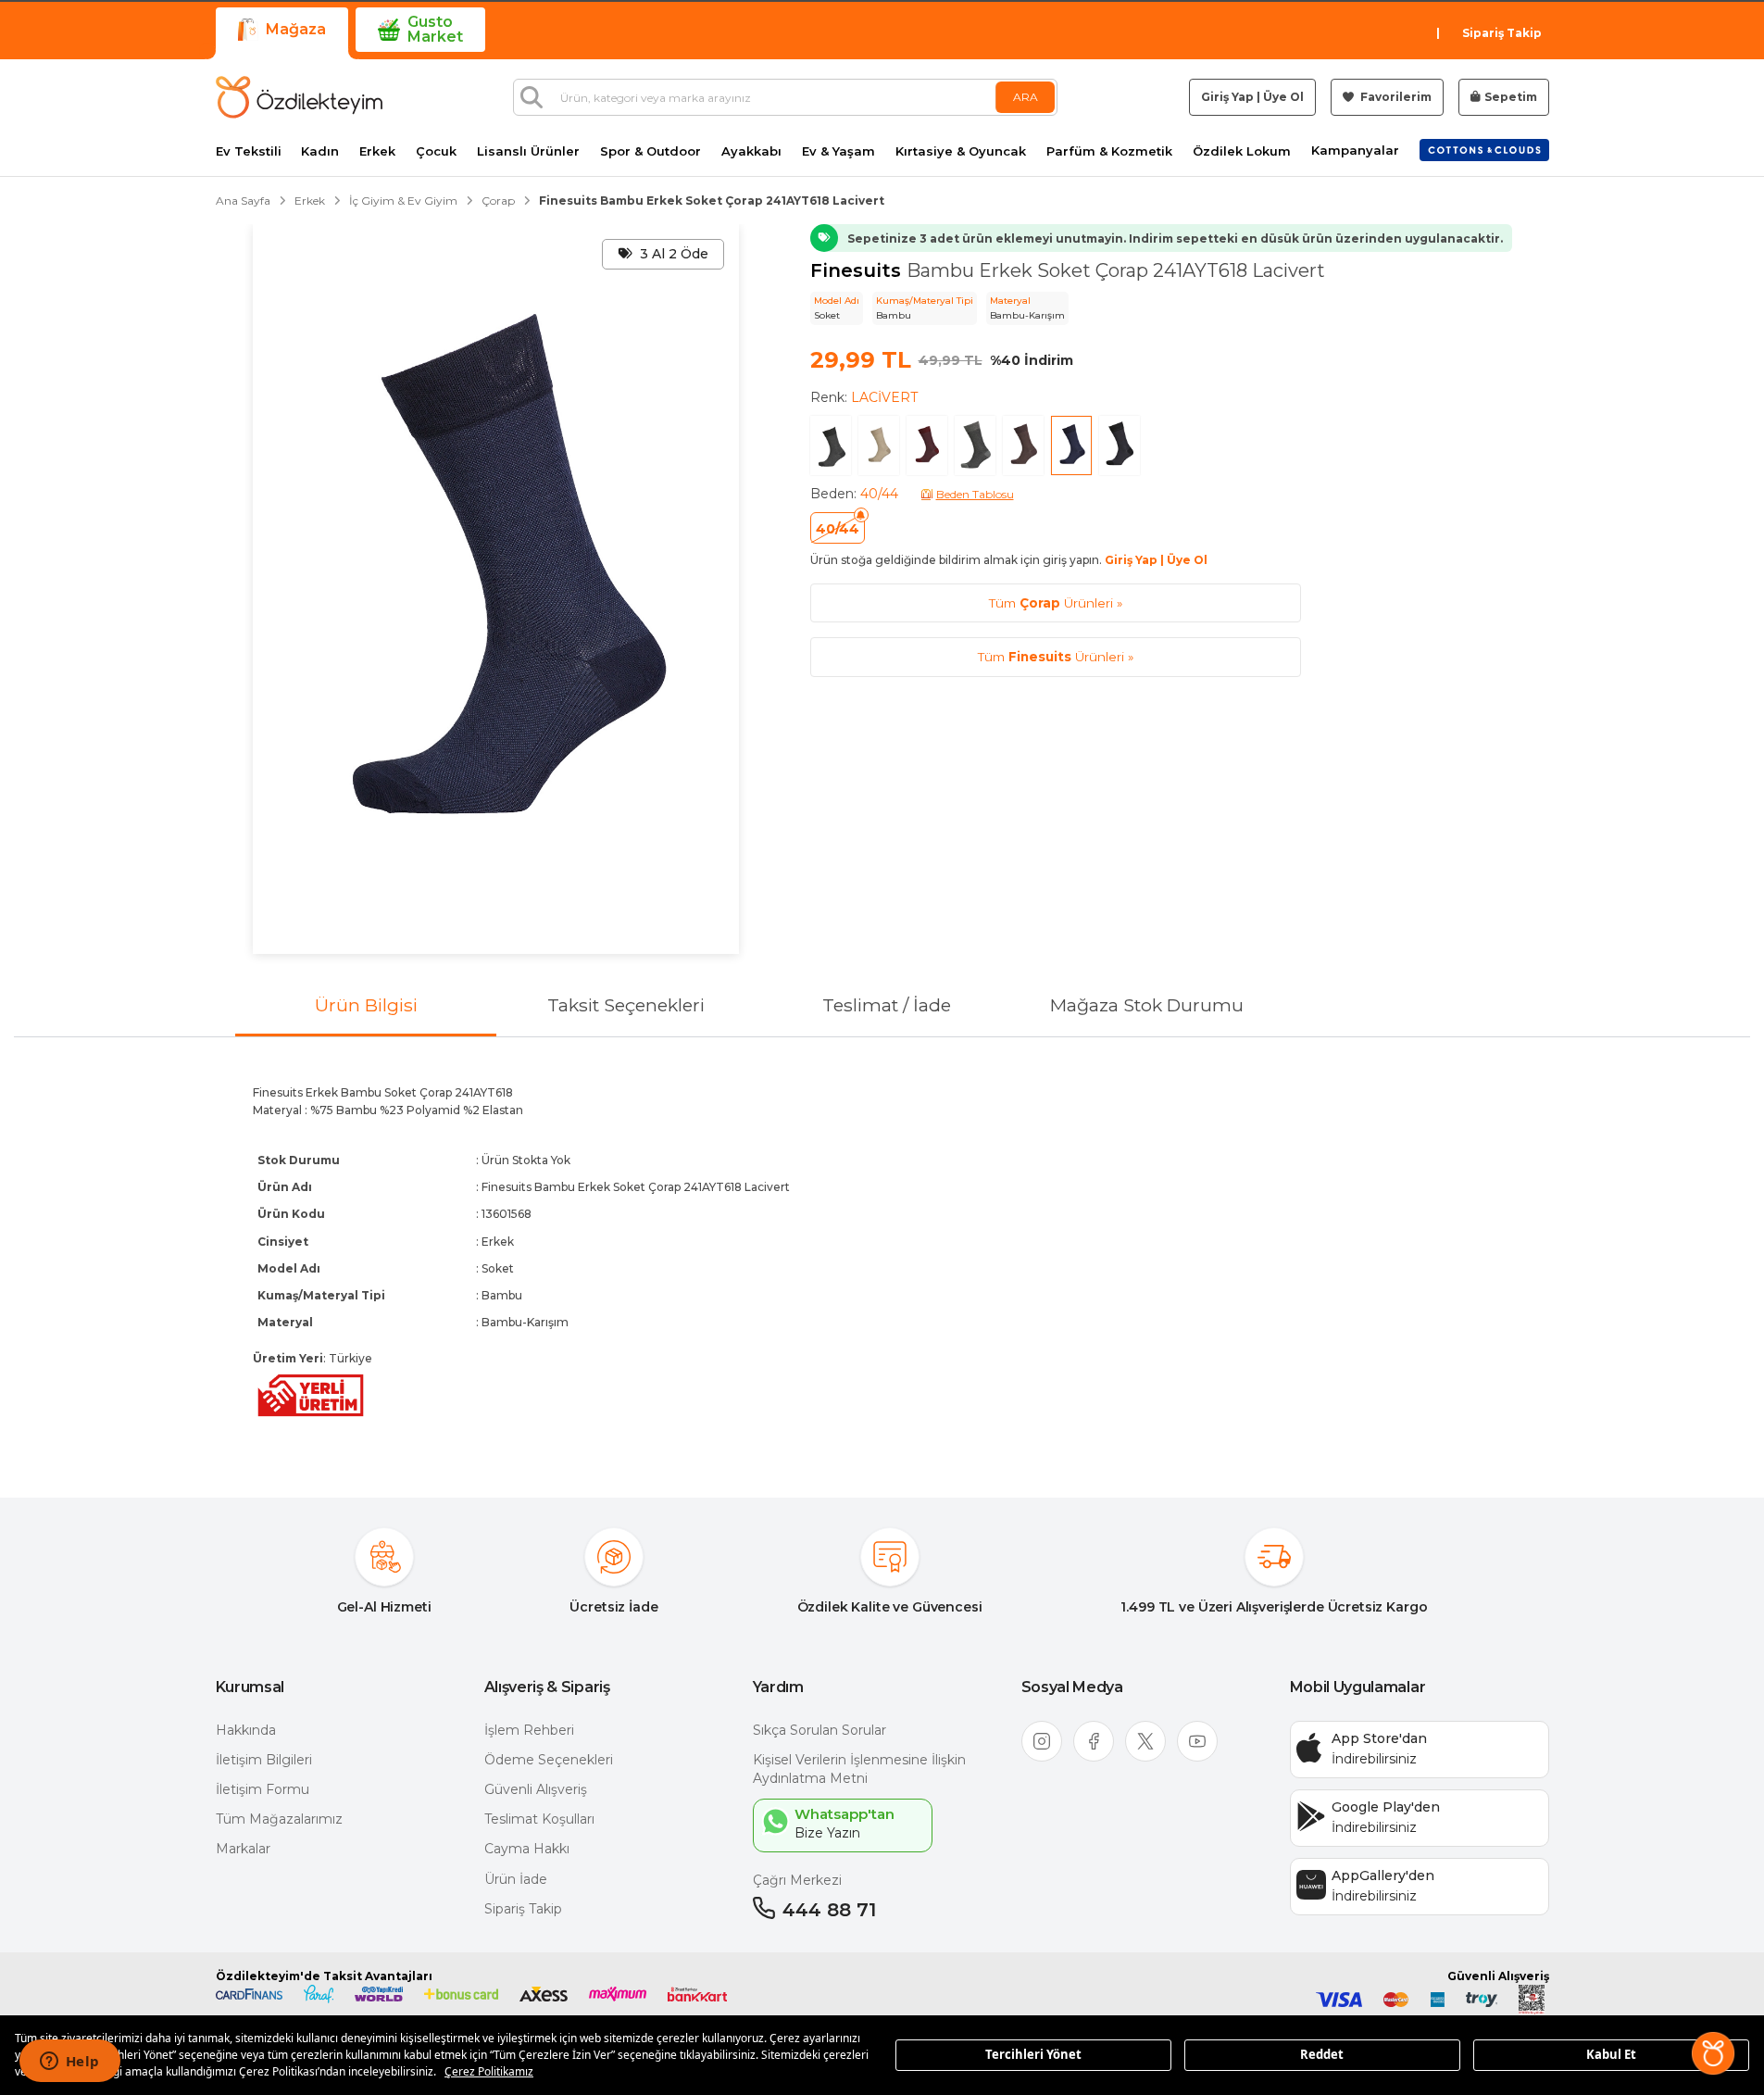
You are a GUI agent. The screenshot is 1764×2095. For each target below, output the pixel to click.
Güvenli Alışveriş (536, 1789)
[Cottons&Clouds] (1484, 150)
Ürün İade (516, 1879)
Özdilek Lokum (1242, 151)
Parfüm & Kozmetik (1109, 151)
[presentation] (882, 1252)
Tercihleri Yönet (1033, 2054)
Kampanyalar (1355, 151)
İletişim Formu (263, 1789)
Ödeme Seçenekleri (549, 1760)
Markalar (243, 1849)
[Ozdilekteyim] (299, 97)
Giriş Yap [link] (1227, 97)
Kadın (320, 151)
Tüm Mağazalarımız (279, 1819)
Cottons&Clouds (1484, 146)
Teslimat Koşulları (539, 1819)
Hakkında (246, 1730)
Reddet (1322, 2054)
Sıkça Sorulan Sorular (819, 1730)
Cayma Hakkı (527, 1849)
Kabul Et (1611, 2054)
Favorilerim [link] (1395, 97)
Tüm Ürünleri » (1056, 603)
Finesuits (858, 270)
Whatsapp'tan (844, 1814)
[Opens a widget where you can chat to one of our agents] (69, 2063)
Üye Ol (1283, 97)
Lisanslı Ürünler (528, 151)
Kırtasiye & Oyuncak (961, 151)
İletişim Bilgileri (264, 1760)
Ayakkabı (751, 151)
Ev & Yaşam (838, 151)
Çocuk (436, 151)
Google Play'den (1386, 1807)
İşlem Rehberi (529, 1730)
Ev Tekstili (249, 151)
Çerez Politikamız (489, 2071)
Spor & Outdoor (651, 151)
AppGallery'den (1383, 1875)
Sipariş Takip (1502, 33)
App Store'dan (1379, 1738)
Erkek (377, 151)
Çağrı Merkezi (797, 1880)
